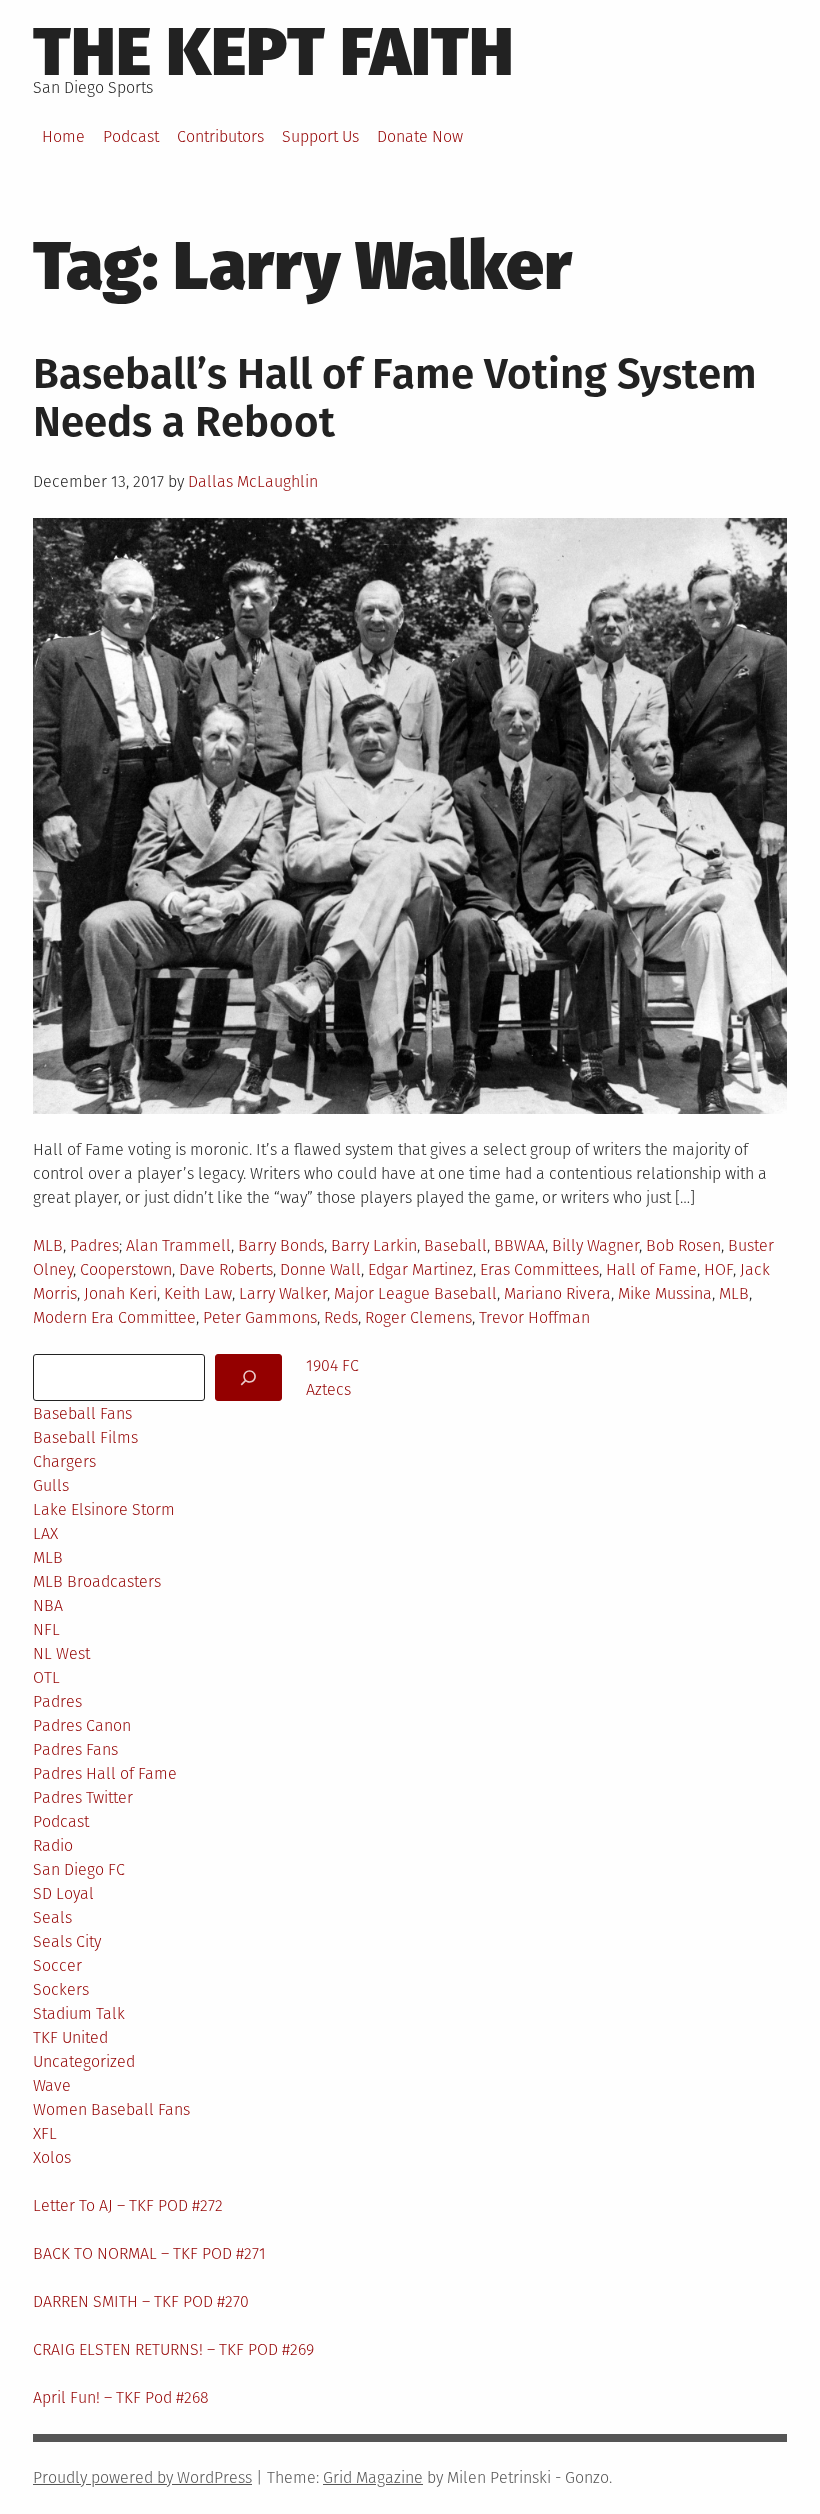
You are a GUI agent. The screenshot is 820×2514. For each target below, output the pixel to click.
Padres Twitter (83, 1797)
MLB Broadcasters (97, 1581)
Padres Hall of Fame (105, 1773)
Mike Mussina (665, 1293)
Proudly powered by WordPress (142, 2477)
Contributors (220, 136)
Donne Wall (320, 1269)
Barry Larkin (374, 1245)
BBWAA (519, 1245)
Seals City (67, 1941)
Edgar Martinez (420, 1269)
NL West (61, 1653)
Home (63, 136)
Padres (94, 1245)
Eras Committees (539, 1269)
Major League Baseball (415, 1293)
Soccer (57, 1965)
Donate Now (420, 136)
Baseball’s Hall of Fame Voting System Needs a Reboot (395, 398)
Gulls (51, 1485)
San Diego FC (79, 1869)
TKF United (70, 2037)
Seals (52, 1917)
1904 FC (332, 1365)
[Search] (248, 1377)
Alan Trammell (178, 1245)
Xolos (52, 2157)
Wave (52, 2085)
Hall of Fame (651, 1269)
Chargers (64, 1461)
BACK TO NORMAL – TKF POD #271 (149, 2253)
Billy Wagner (595, 1245)
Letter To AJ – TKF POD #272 (128, 2205)
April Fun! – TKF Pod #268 (121, 2397)
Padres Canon (82, 1725)
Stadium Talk (79, 2013)
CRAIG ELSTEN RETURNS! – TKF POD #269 (173, 2349)
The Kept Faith (273, 52)
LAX (45, 1533)
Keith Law (198, 1293)
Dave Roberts (226, 1269)
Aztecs (328, 1389)
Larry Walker (283, 1293)
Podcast (131, 136)
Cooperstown (126, 1269)
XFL (45, 2133)
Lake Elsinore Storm (104, 1509)
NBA (48, 1605)
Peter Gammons (260, 1317)
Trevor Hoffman (534, 1317)
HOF (718, 1269)
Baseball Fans (82, 1413)
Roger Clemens (418, 1317)
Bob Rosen (683, 1245)
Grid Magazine (373, 2477)
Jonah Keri (120, 1293)
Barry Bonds (281, 1245)
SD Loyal (63, 1893)
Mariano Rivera (557, 1293)
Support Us (320, 136)
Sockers (61, 1989)
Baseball (455, 1245)
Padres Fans (75, 1749)
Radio (53, 1845)
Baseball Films (85, 1437)
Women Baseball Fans (111, 2109)
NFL (46, 1629)
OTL (46, 1677)
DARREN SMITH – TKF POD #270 (141, 2301)
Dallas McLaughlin (253, 481)
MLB (48, 1245)
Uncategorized (84, 2061)
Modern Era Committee (114, 1317)
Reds (341, 1317)
